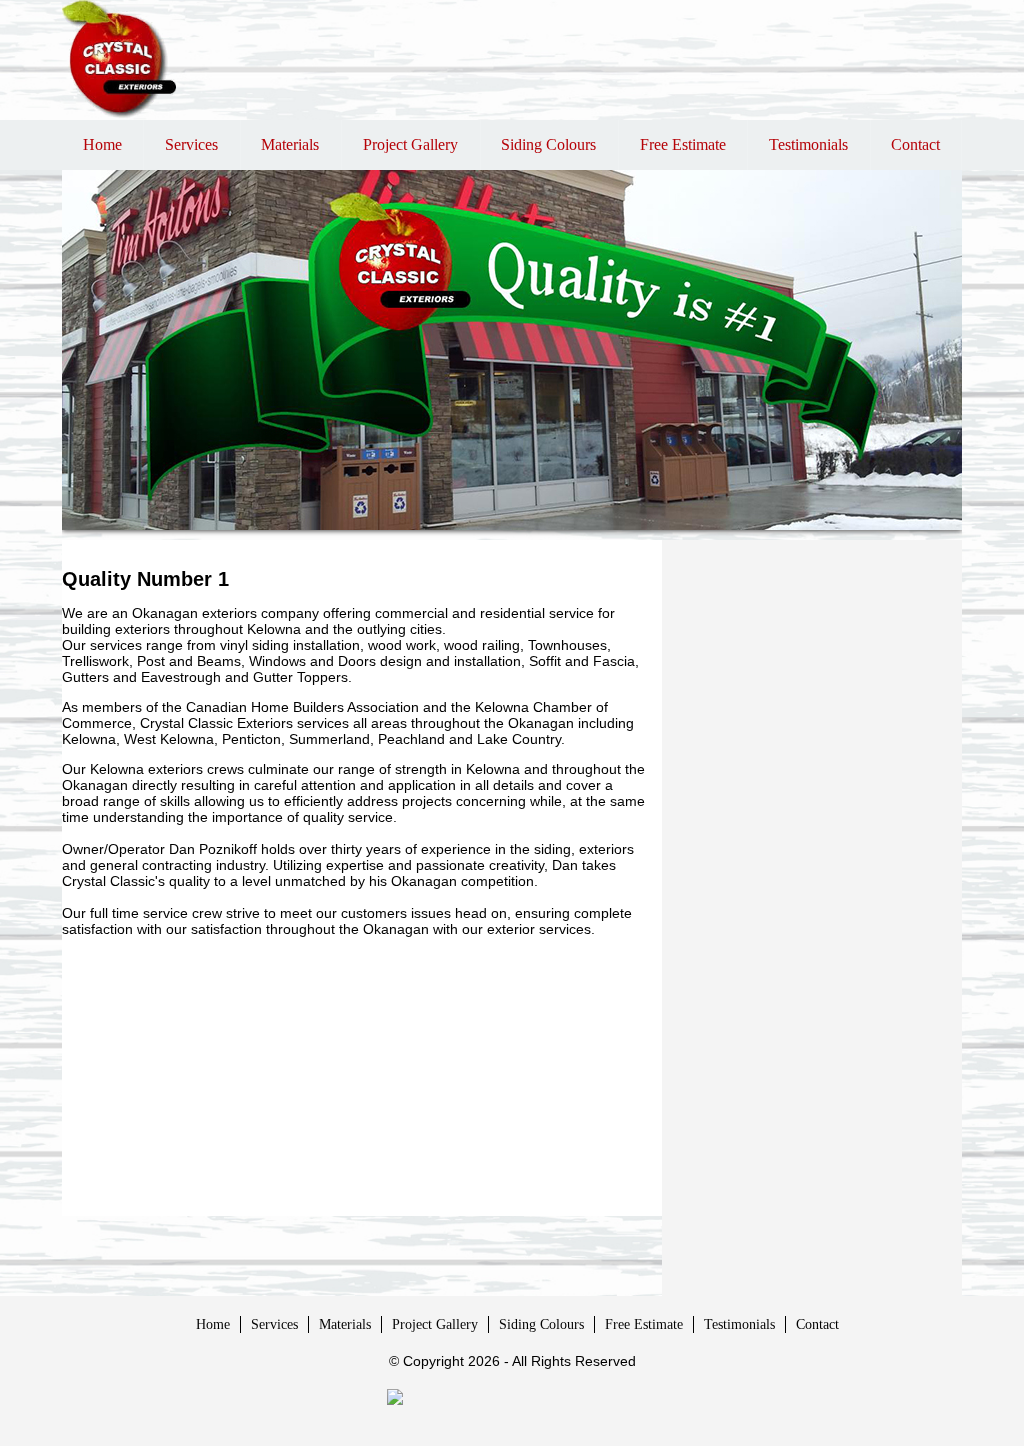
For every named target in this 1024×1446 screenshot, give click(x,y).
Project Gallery (410, 144)
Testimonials (808, 144)
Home (102, 144)
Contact (915, 144)
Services (191, 144)
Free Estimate (683, 144)
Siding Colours (548, 144)
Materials (290, 144)
